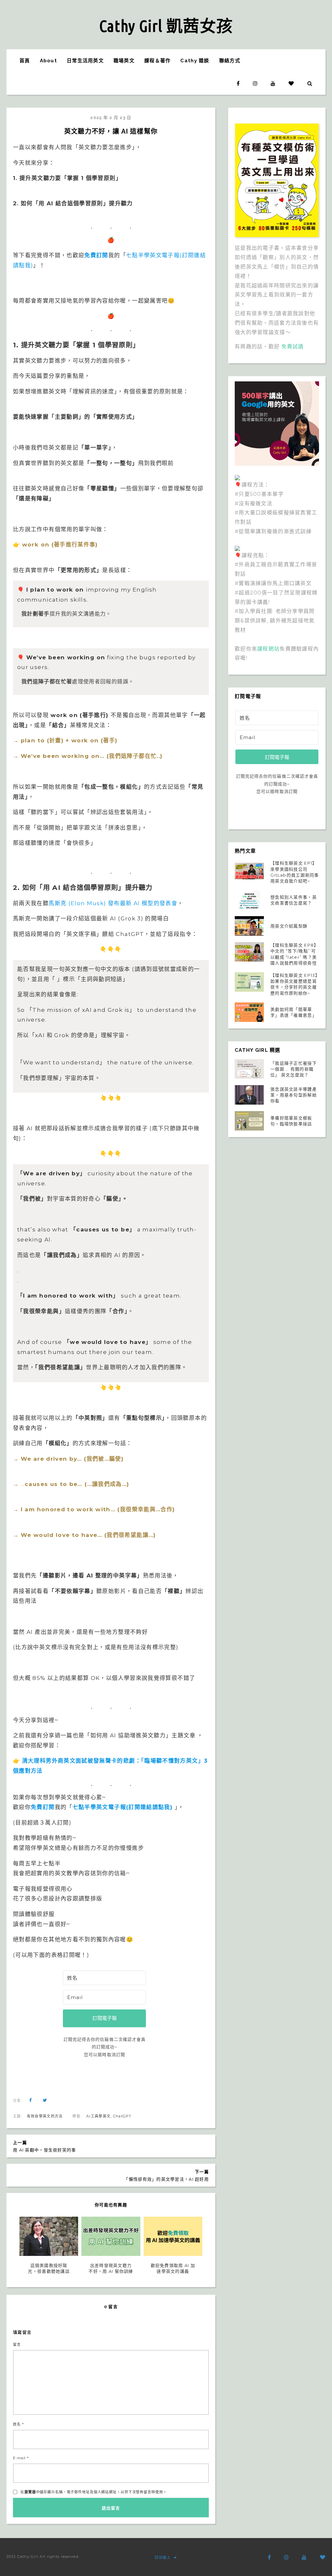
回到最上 (163, 2558)
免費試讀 (293, 347)
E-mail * (21, 2458)
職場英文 (124, 61)
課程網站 (268, 649)
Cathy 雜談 (195, 61)
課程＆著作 (157, 61)
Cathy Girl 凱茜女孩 (166, 26)
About (48, 61)
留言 (17, 2344)
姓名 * (18, 2424)
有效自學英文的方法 (45, 2116)
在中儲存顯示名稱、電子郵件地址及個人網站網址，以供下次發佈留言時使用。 (94, 2492)
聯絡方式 (230, 61)
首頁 (25, 61)
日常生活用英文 (85, 61)
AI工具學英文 (98, 2116)
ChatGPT (122, 2116)
